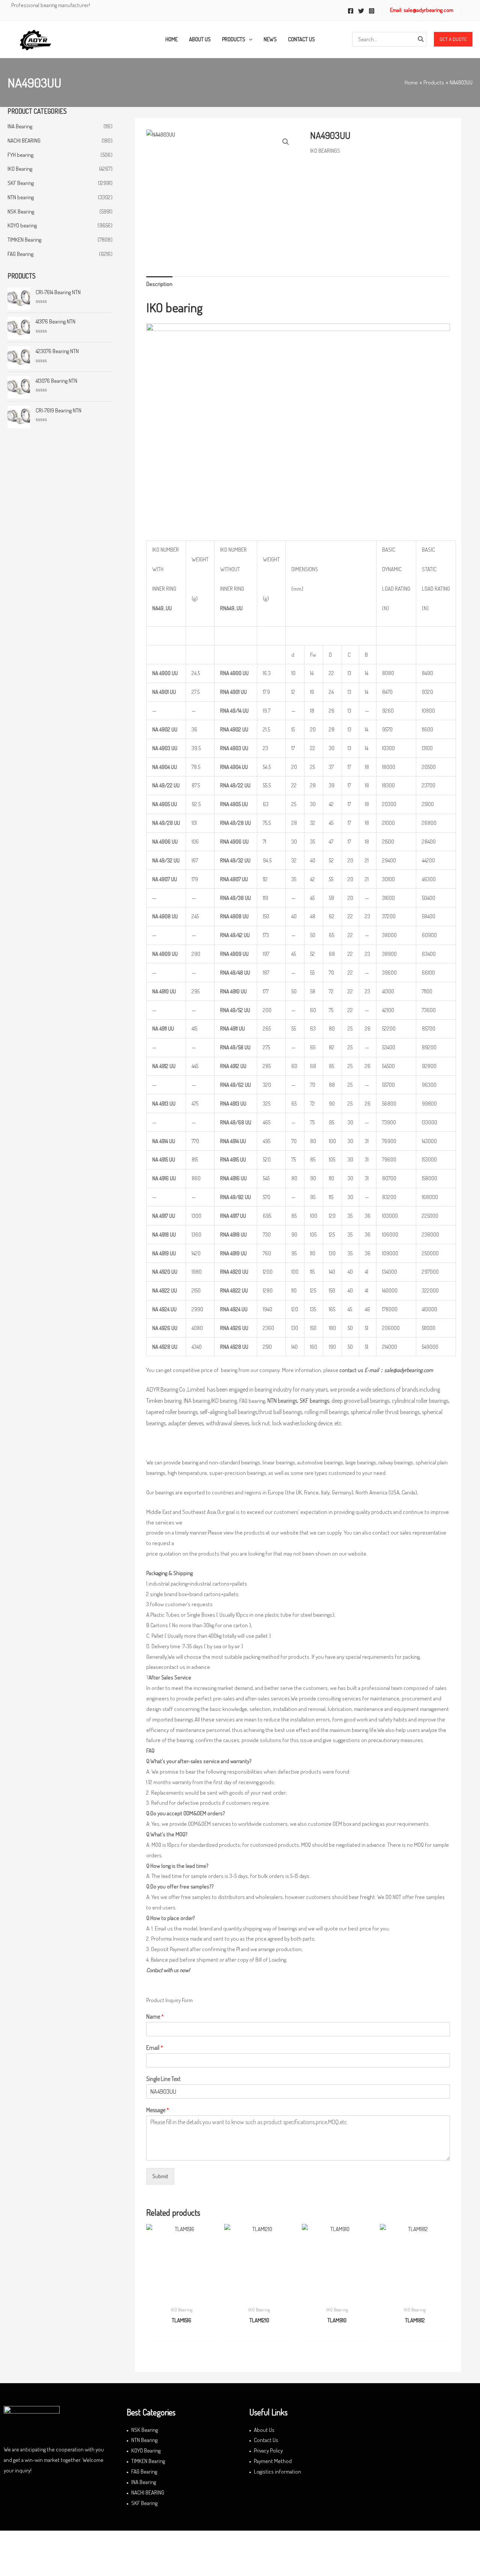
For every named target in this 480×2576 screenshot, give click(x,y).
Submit (160, 2176)
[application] (249, 39)
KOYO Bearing (146, 2450)
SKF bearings (314, 1401)
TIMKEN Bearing (24, 240)
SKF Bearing (21, 183)
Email (155, 2048)
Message (158, 2110)
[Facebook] (351, 11)
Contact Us (266, 2440)
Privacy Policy (268, 2450)
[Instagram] (372, 11)
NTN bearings (282, 1401)
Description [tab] (159, 284)
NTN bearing (21, 197)
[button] (453, 39)
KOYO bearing (22, 225)
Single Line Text (163, 2079)
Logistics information (277, 2471)
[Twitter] (361, 11)
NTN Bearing (144, 2440)
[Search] (421, 39)
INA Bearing (20, 126)
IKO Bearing (20, 169)
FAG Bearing (20, 254)
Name (155, 2016)
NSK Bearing (21, 211)
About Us (264, 2430)
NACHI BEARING (24, 141)
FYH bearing (20, 155)
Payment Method (273, 2461)
